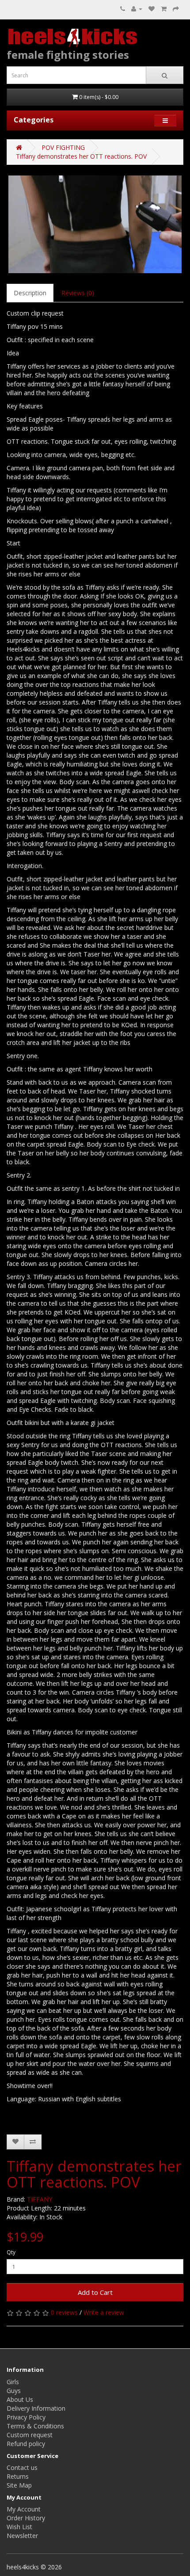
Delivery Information (36, 2408)
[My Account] (137, 9)
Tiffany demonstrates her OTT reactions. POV (81, 156)
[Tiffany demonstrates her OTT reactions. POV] (95, 224)
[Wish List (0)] (152, 9)
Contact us (22, 2467)
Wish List (19, 2527)
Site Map (19, 2485)
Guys (14, 2391)
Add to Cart (95, 2292)
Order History (26, 2518)
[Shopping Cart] (164, 9)
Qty (11, 2252)
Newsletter (22, 2536)
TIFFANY (40, 2199)
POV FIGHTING (63, 147)
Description (30, 293)
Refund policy (26, 2444)
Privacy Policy (26, 2417)
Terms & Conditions (35, 2426)
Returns (18, 2476)
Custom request (30, 2435)
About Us (20, 2399)
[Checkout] (176, 9)
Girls (13, 2382)
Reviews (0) (78, 293)
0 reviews (64, 2312)
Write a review (104, 2312)
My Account (24, 2509)
